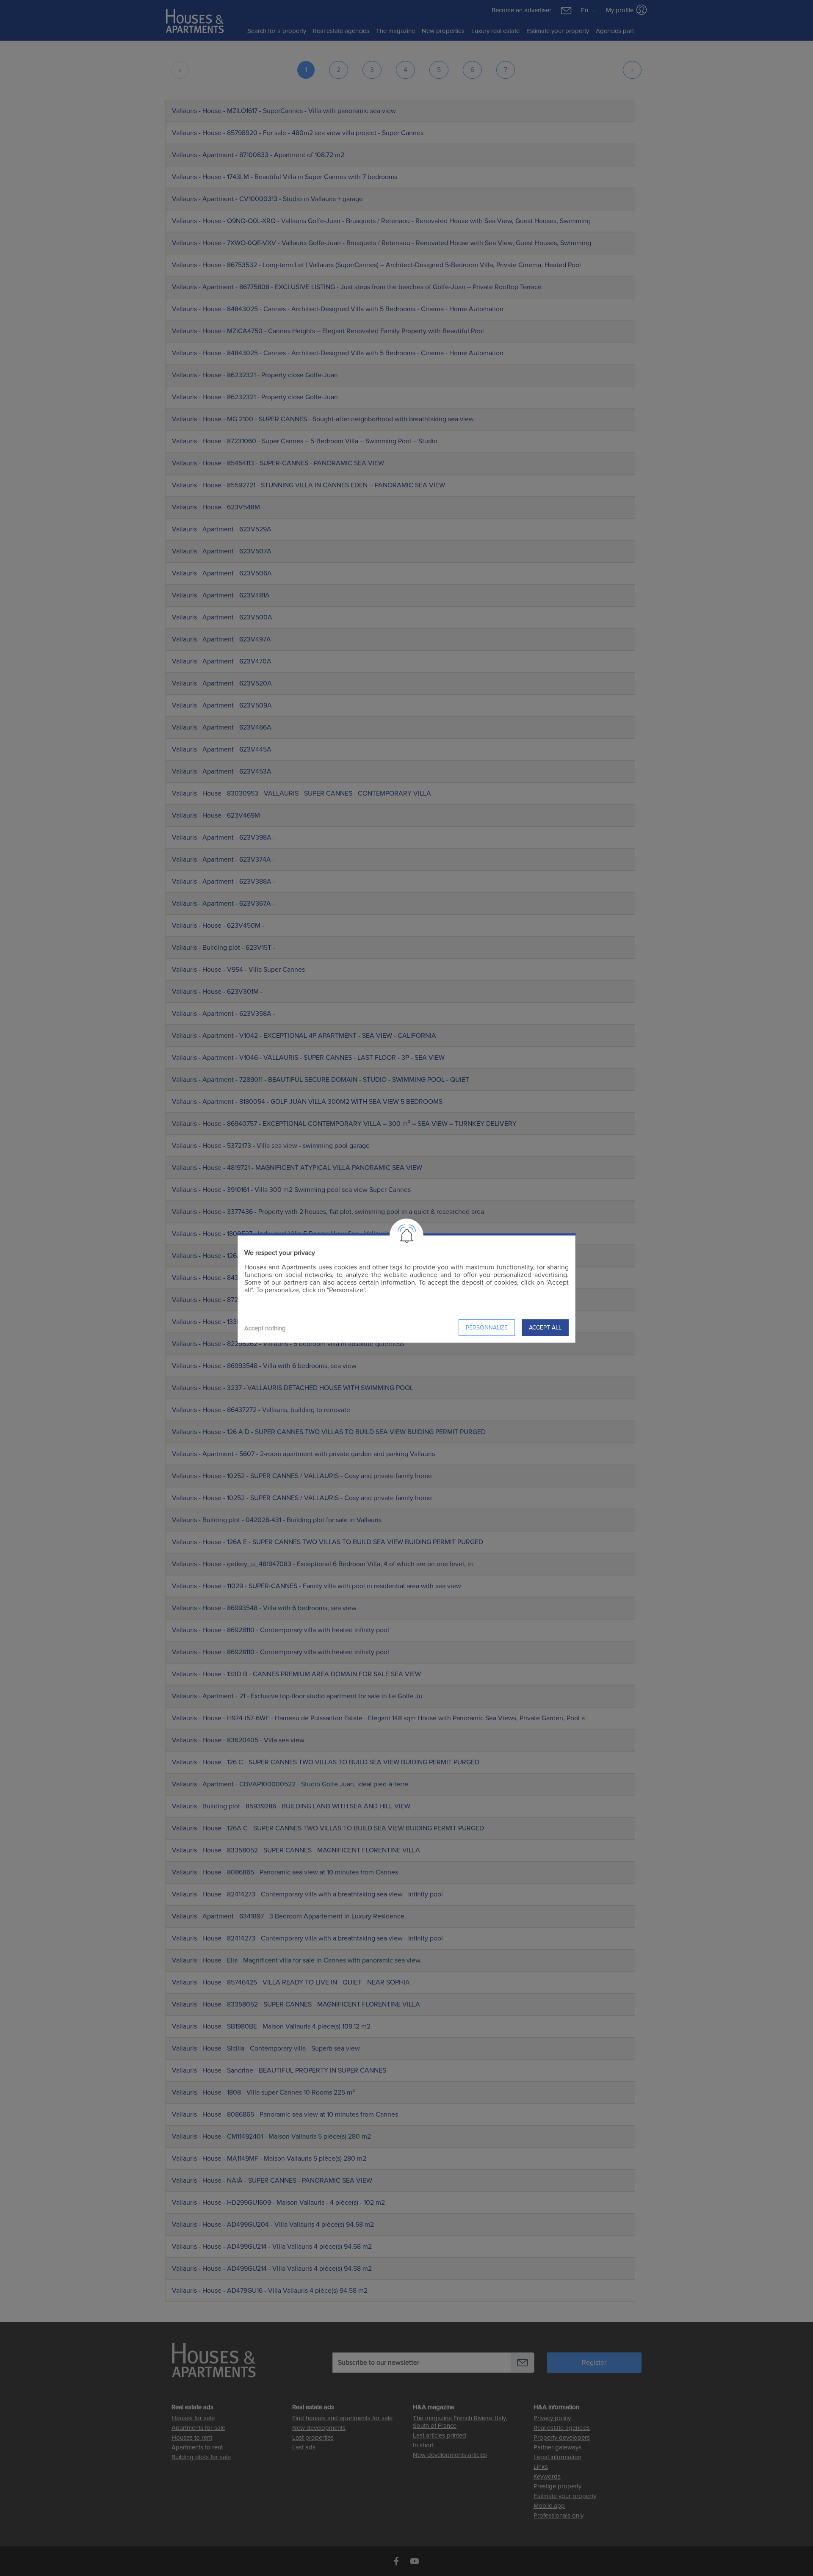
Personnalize (487, 1328)
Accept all (545, 1328)
